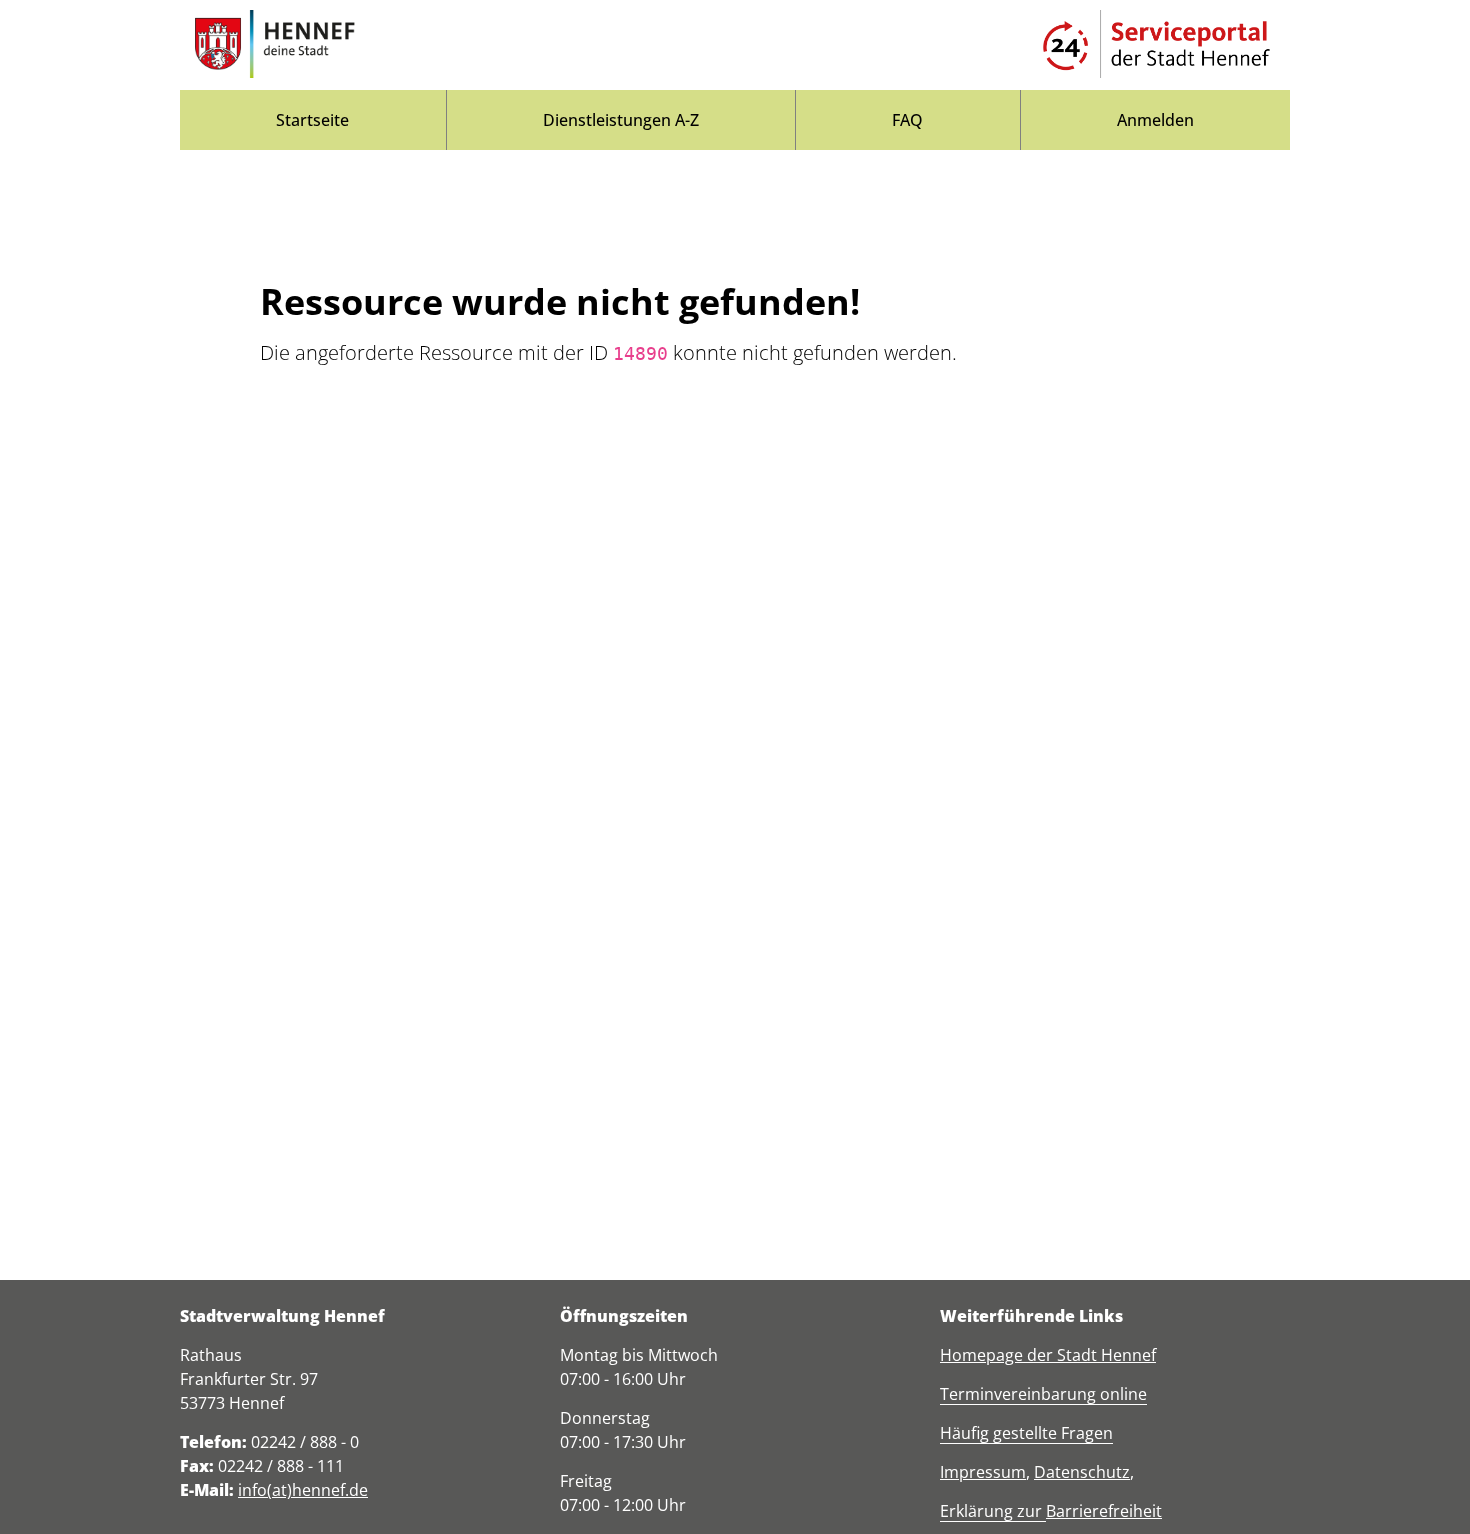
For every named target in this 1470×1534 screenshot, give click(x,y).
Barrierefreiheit (1104, 1511)
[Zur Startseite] (275, 45)
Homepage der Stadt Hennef (1048, 1355)
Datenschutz (1082, 1472)
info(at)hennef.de (303, 1490)
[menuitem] (313, 120)
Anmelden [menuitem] (1155, 120)
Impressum (983, 1472)
